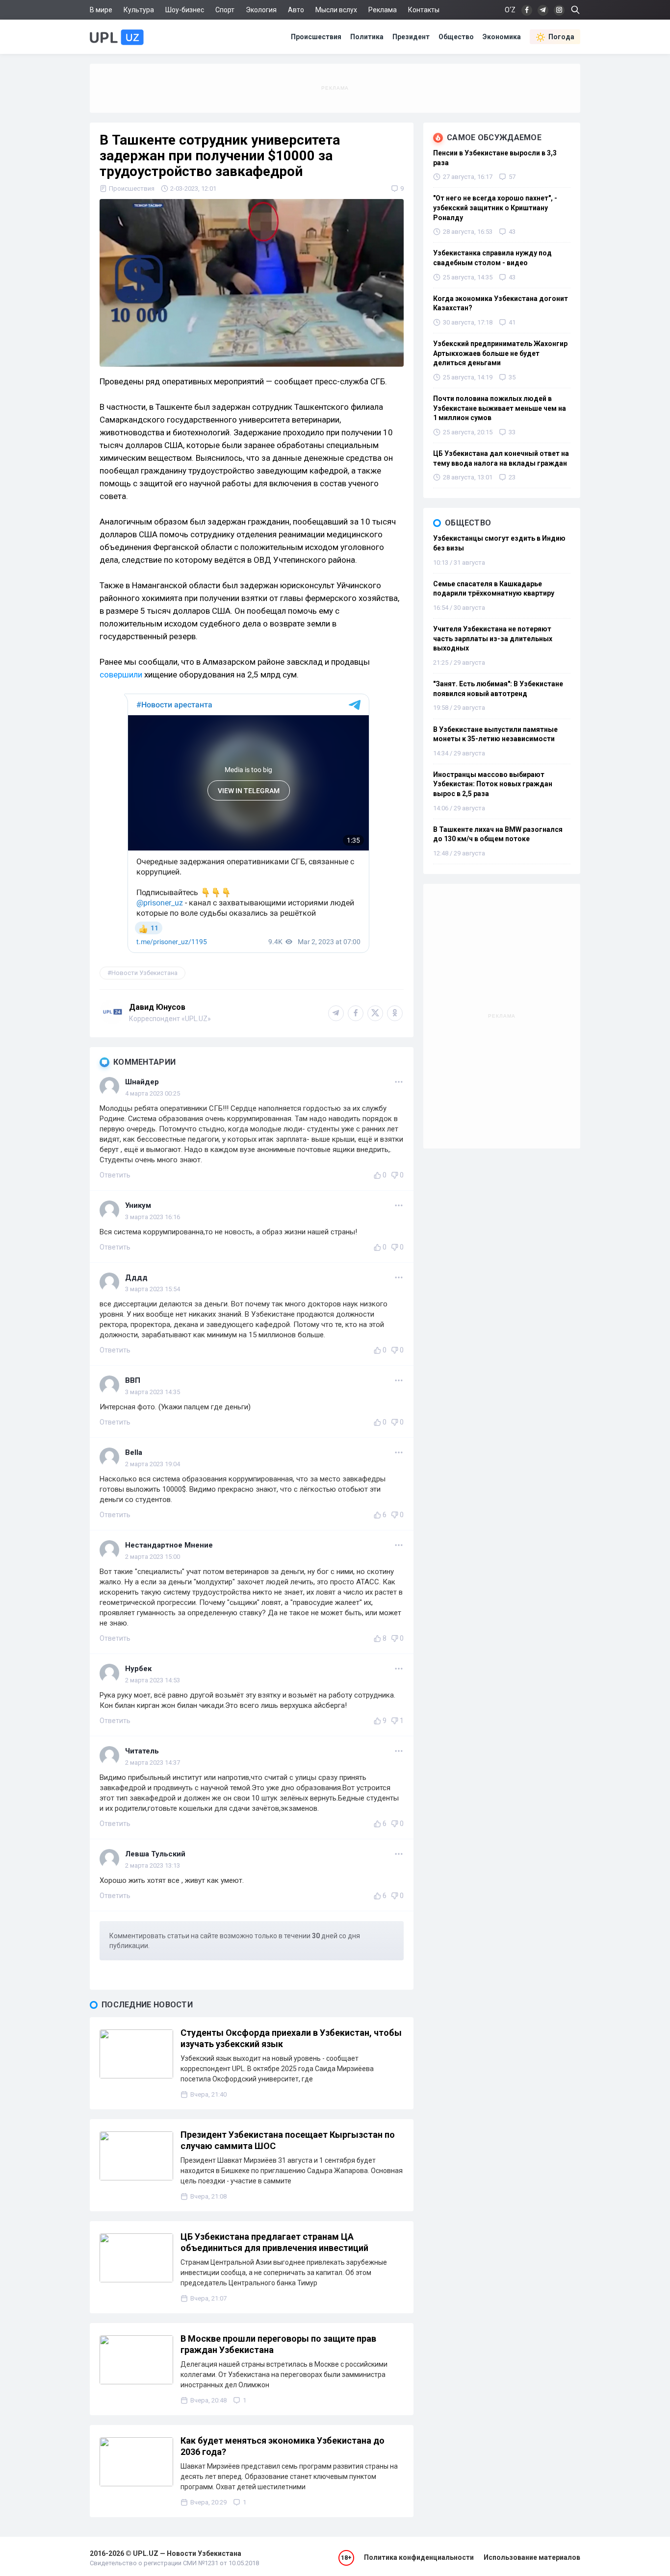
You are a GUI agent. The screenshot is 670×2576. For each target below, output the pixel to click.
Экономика (502, 37)
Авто (296, 10)
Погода (561, 37)
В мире (101, 10)
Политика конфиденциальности (419, 2557)
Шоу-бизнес (185, 10)
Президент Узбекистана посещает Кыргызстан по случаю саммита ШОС (288, 2140)
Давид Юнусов (157, 1007)
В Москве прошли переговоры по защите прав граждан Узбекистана (278, 2344)
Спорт (225, 10)
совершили (121, 675)
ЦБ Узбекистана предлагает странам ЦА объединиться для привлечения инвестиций (274, 2242)
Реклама (383, 10)
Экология (261, 10)
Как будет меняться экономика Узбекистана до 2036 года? (283, 2446)
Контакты (424, 10)
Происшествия (316, 37)
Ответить (115, 1175)
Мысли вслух (336, 10)
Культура (139, 10)
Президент (411, 37)
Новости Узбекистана (144, 973)
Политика (367, 37)
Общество (456, 37)
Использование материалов (532, 2557)
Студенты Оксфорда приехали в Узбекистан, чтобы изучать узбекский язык (291, 2038)
